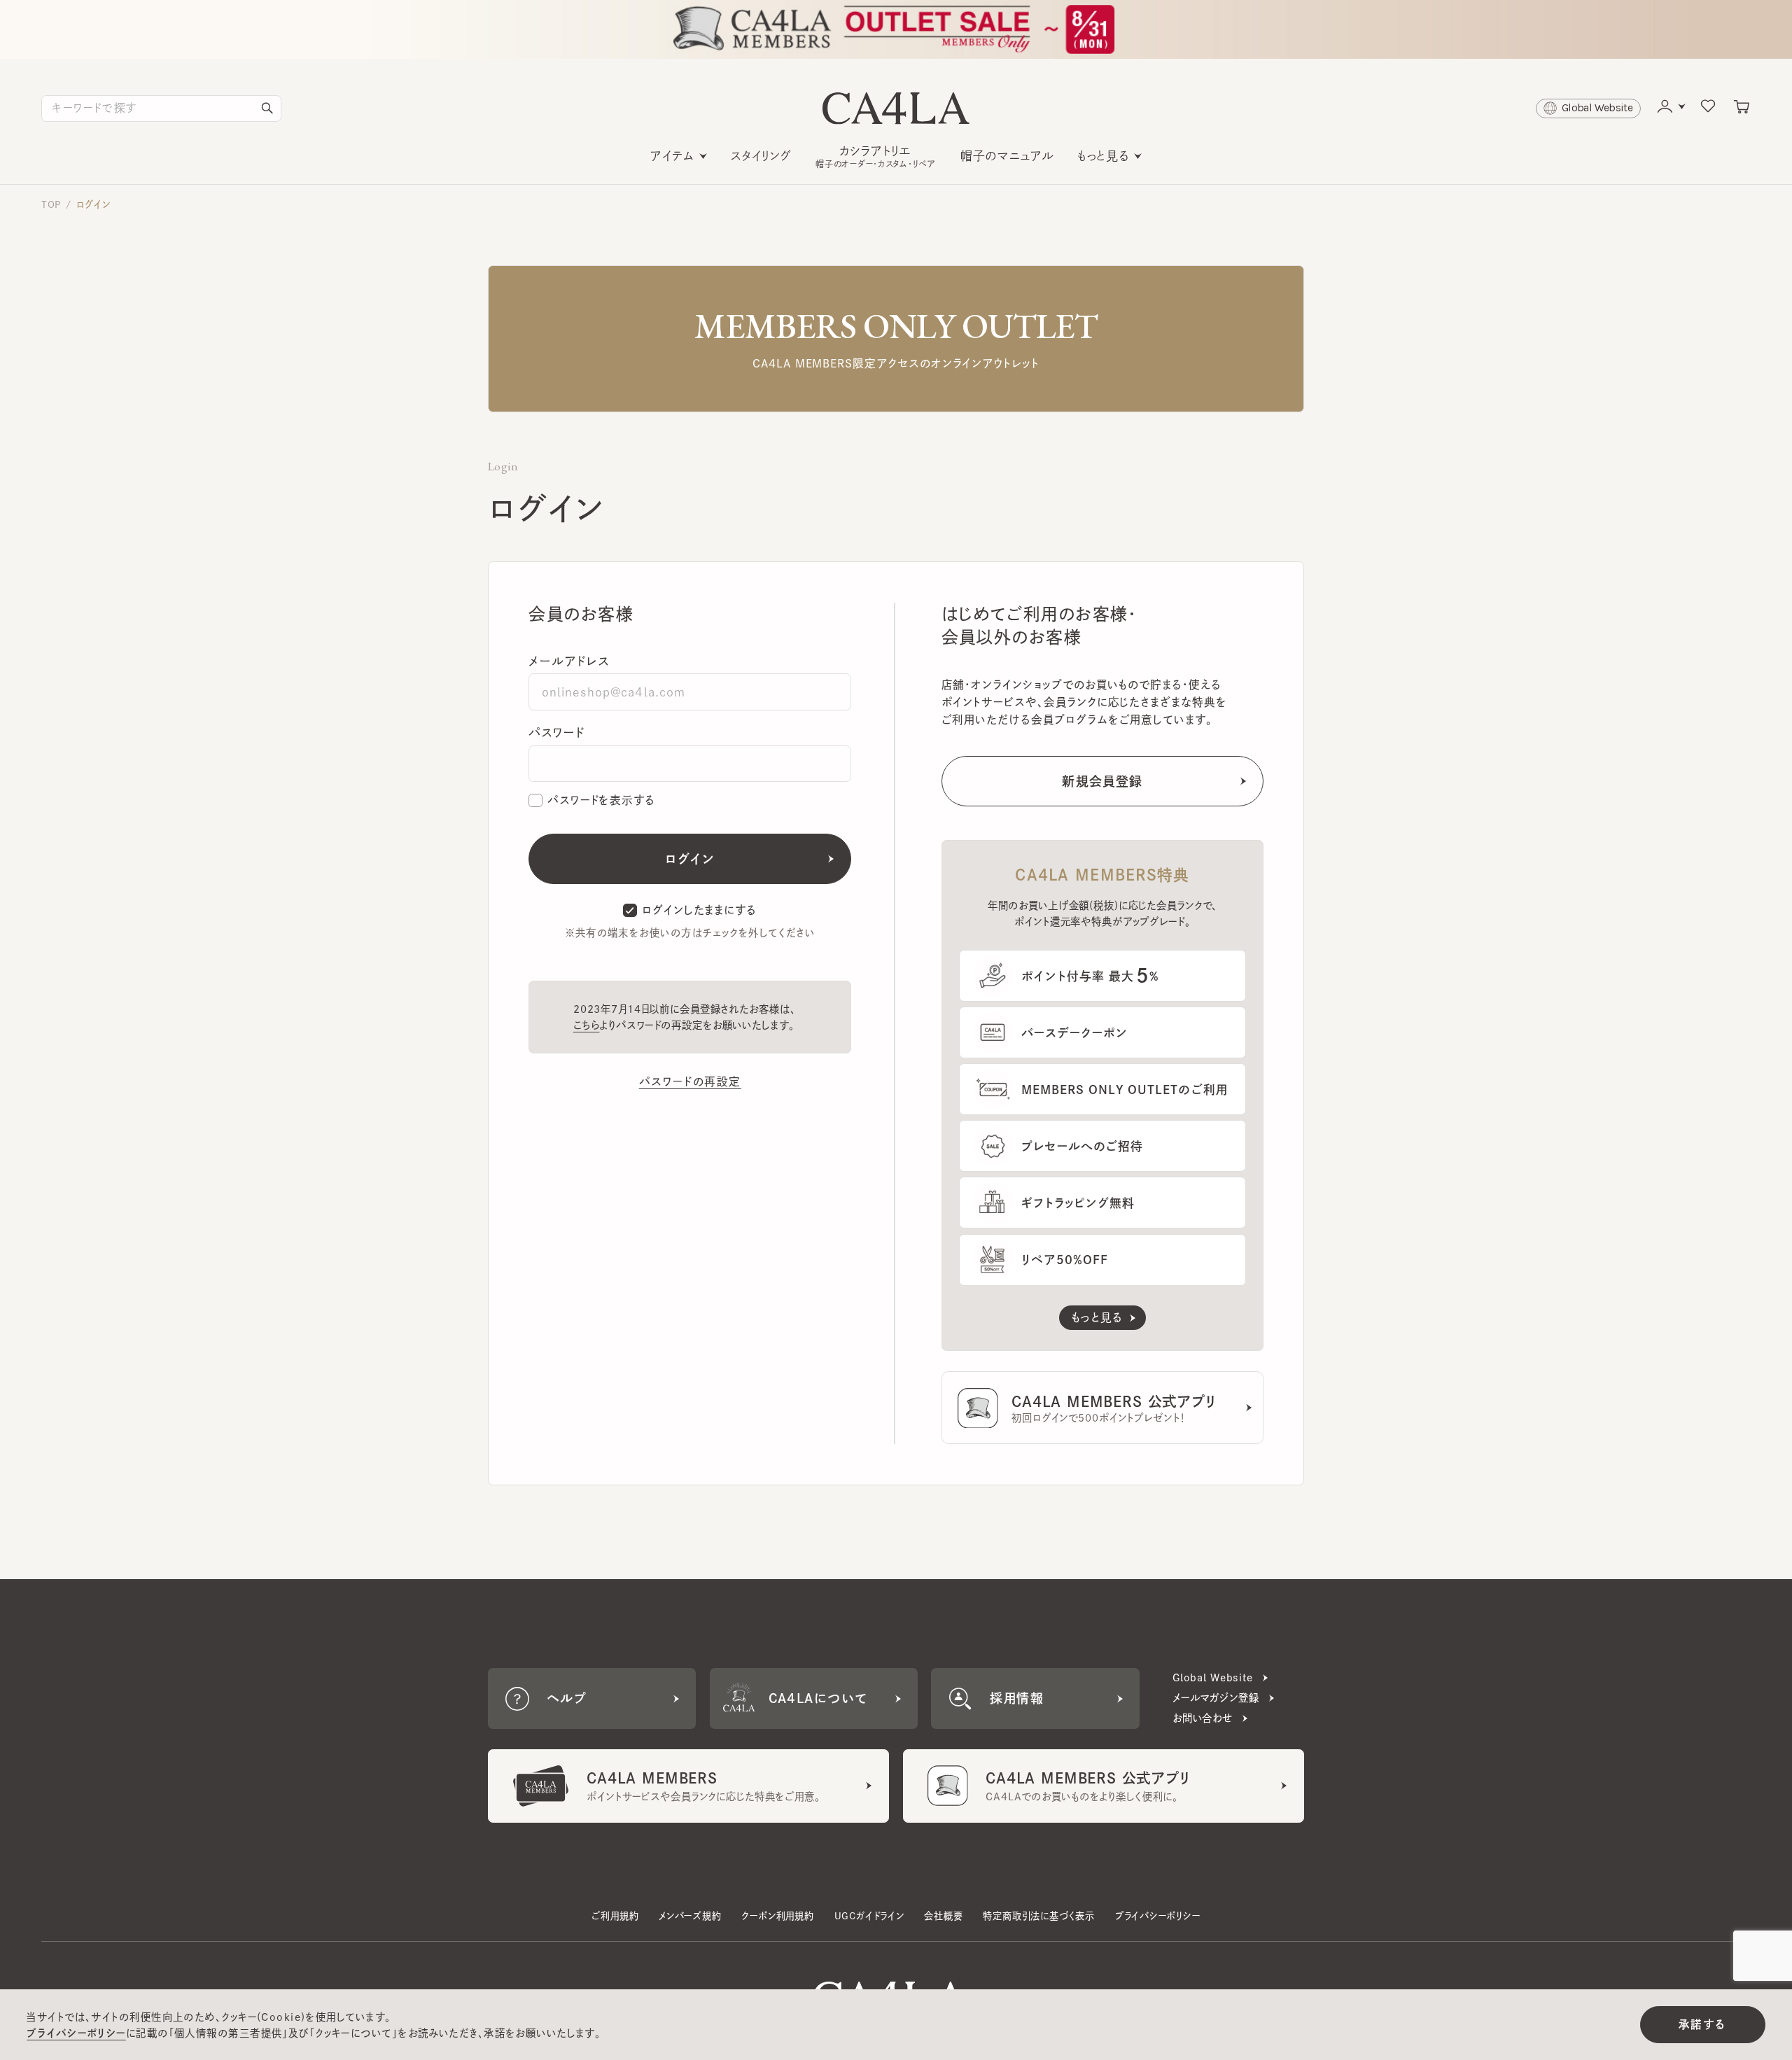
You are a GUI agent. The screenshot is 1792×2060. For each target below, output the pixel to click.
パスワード (556, 733)
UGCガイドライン (869, 1916)
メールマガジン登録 (1216, 1698)
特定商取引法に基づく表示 (1039, 1916)
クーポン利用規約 (777, 1916)
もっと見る (1103, 156)
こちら (587, 1025)
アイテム (672, 156)
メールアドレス (569, 661)
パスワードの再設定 (690, 1081)
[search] (267, 108)
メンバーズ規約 (690, 1916)
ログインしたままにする (699, 910)
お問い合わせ (1203, 1718)
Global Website (1213, 1677)
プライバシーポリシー (1158, 1916)
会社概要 (943, 1916)
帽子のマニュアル (1007, 156)
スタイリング (761, 156)
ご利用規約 (615, 1916)
